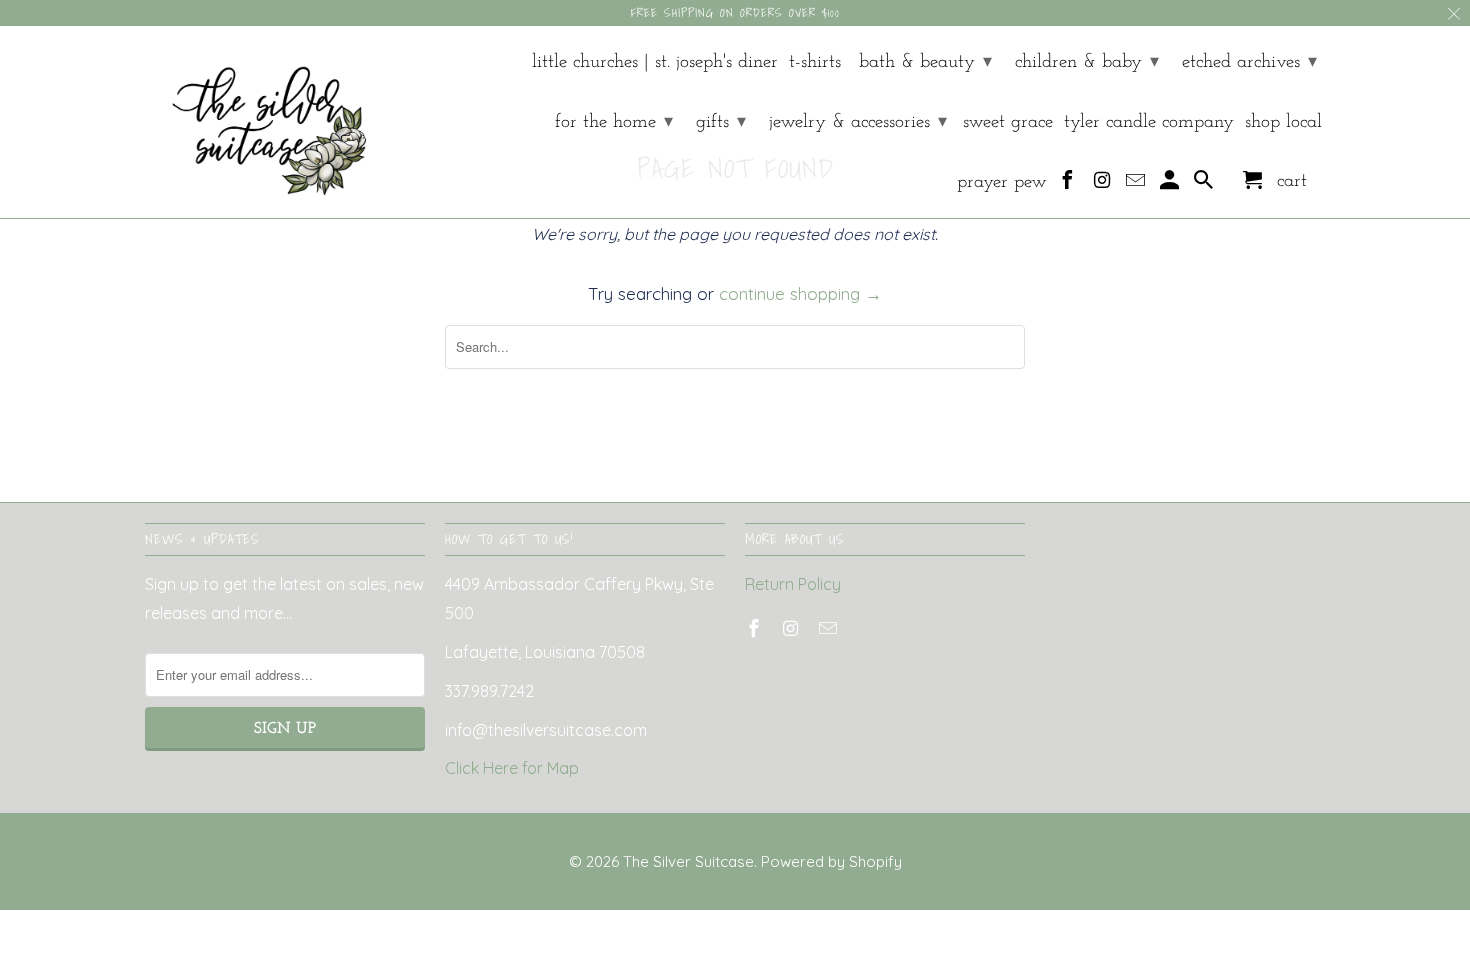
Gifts (721, 122)
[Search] (1205, 185)
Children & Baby (1087, 62)
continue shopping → (800, 293)
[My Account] (1171, 185)
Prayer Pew (1002, 182)
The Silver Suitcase (688, 861)
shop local (1283, 122)
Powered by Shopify (831, 861)
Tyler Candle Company (1149, 122)
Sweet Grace (1008, 122)
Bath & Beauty (925, 62)
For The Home (614, 122)
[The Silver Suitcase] (257, 122)
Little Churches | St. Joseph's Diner (655, 62)
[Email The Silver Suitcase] (1137, 185)
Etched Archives (1249, 62)
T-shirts (815, 62)
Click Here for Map (512, 768)
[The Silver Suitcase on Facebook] (1069, 185)
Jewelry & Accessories (858, 122)
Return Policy (793, 584)
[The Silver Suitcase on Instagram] (1103, 185)
